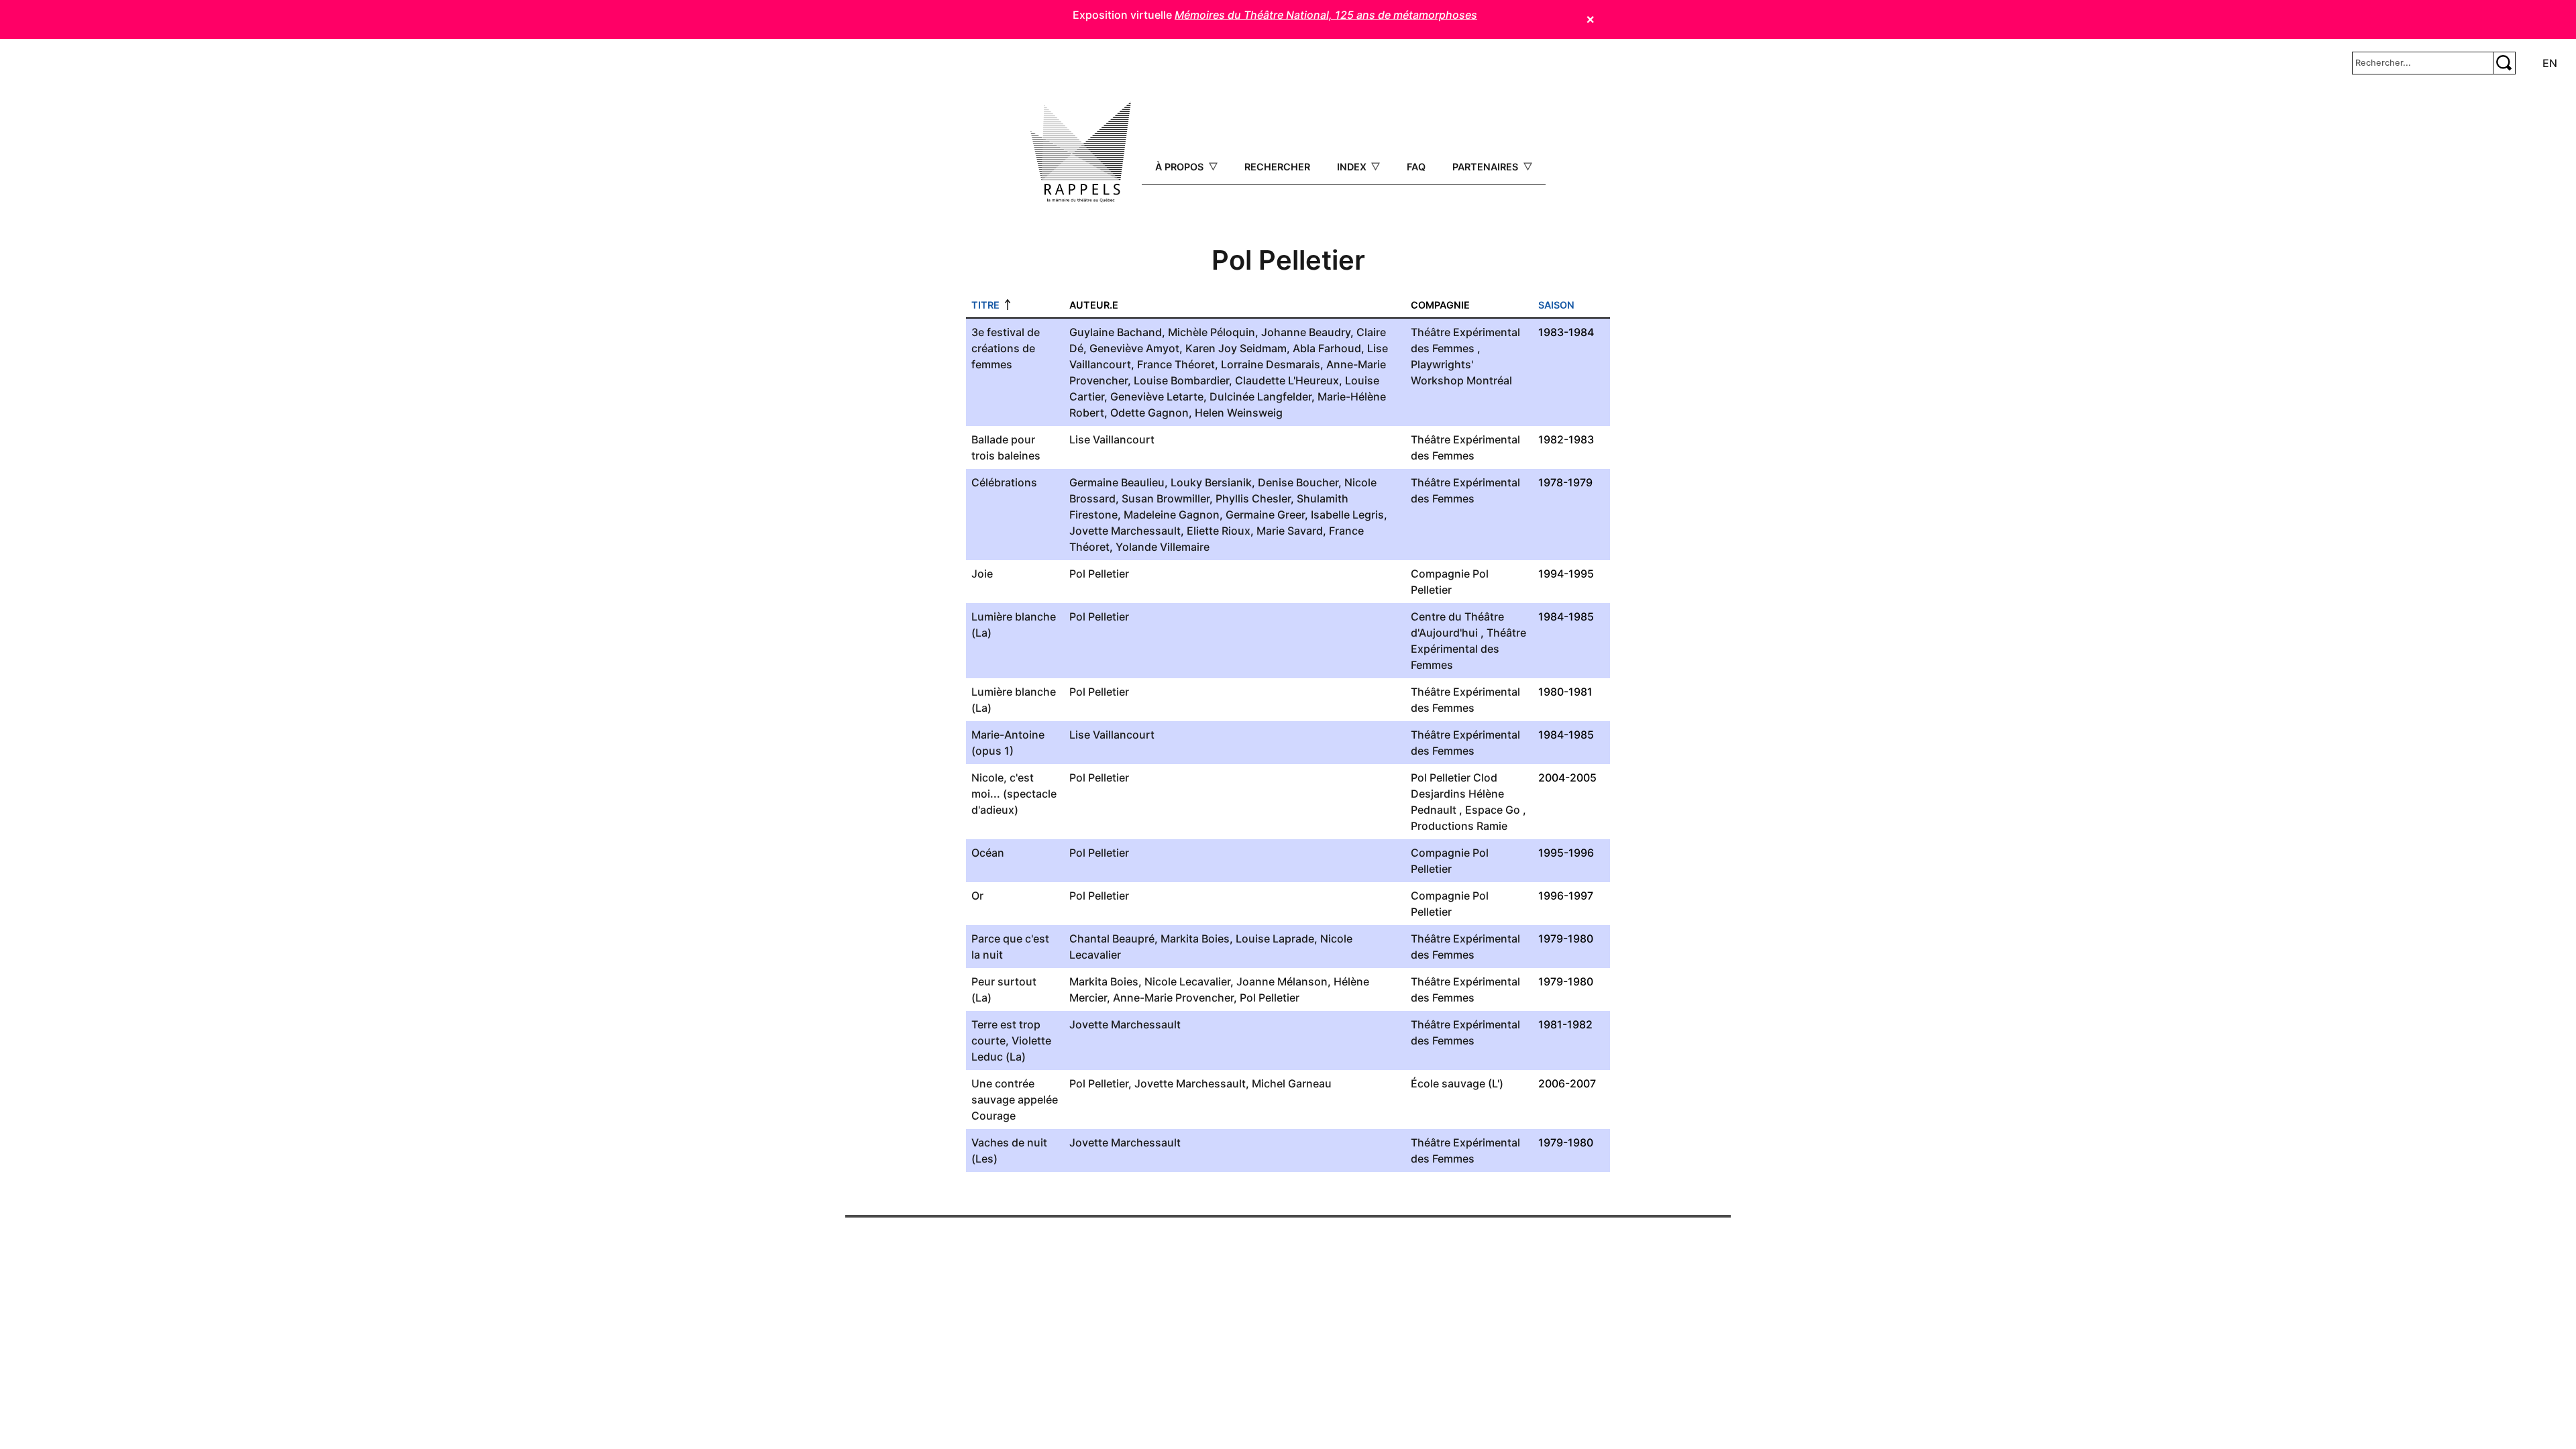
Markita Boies (1195, 938)
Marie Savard (1290, 531)
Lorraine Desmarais (1271, 364)
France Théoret (1176, 364)
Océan (988, 853)
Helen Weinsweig (1239, 413)
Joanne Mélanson (1282, 981)
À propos (1181, 167)
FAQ (1416, 167)
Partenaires (1487, 167)
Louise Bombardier (1181, 380)
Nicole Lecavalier (1187, 981)
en (2550, 63)
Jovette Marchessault (1125, 531)
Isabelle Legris (1347, 515)
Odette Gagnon (1149, 413)
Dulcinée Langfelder (1260, 396)
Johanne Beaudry (1306, 332)
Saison (1556, 305)
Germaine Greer (1265, 515)
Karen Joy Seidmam (1236, 348)
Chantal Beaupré (1112, 938)
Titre (985, 305)
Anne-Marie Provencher (1173, 998)
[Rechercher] (2504, 63)
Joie (982, 574)
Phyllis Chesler (1253, 498)
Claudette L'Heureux (1287, 380)
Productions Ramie (1459, 826)
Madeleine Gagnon (1172, 515)
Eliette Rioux (1219, 531)
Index (1353, 167)
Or (977, 896)
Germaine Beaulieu (1117, 482)
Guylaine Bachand (1116, 332)
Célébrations (1004, 482)
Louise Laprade (1275, 938)
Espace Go (1493, 810)
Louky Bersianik (1211, 482)
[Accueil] (1081, 152)
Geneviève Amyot (1134, 348)
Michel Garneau (1292, 1083)
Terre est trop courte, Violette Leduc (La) (1011, 1040)
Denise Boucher (1298, 482)
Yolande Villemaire (1163, 547)
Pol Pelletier (1099, 574)
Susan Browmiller (1166, 498)
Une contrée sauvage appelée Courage (1015, 1099)
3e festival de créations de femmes (1006, 348)
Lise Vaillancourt (1112, 439)
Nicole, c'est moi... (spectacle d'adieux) (1014, 794)
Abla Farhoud (1327, 348)
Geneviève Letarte (1157, 396)
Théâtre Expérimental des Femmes (1468, 649)
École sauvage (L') (1457, 1083)
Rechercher (1277, 167)
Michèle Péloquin (1212, 332)
